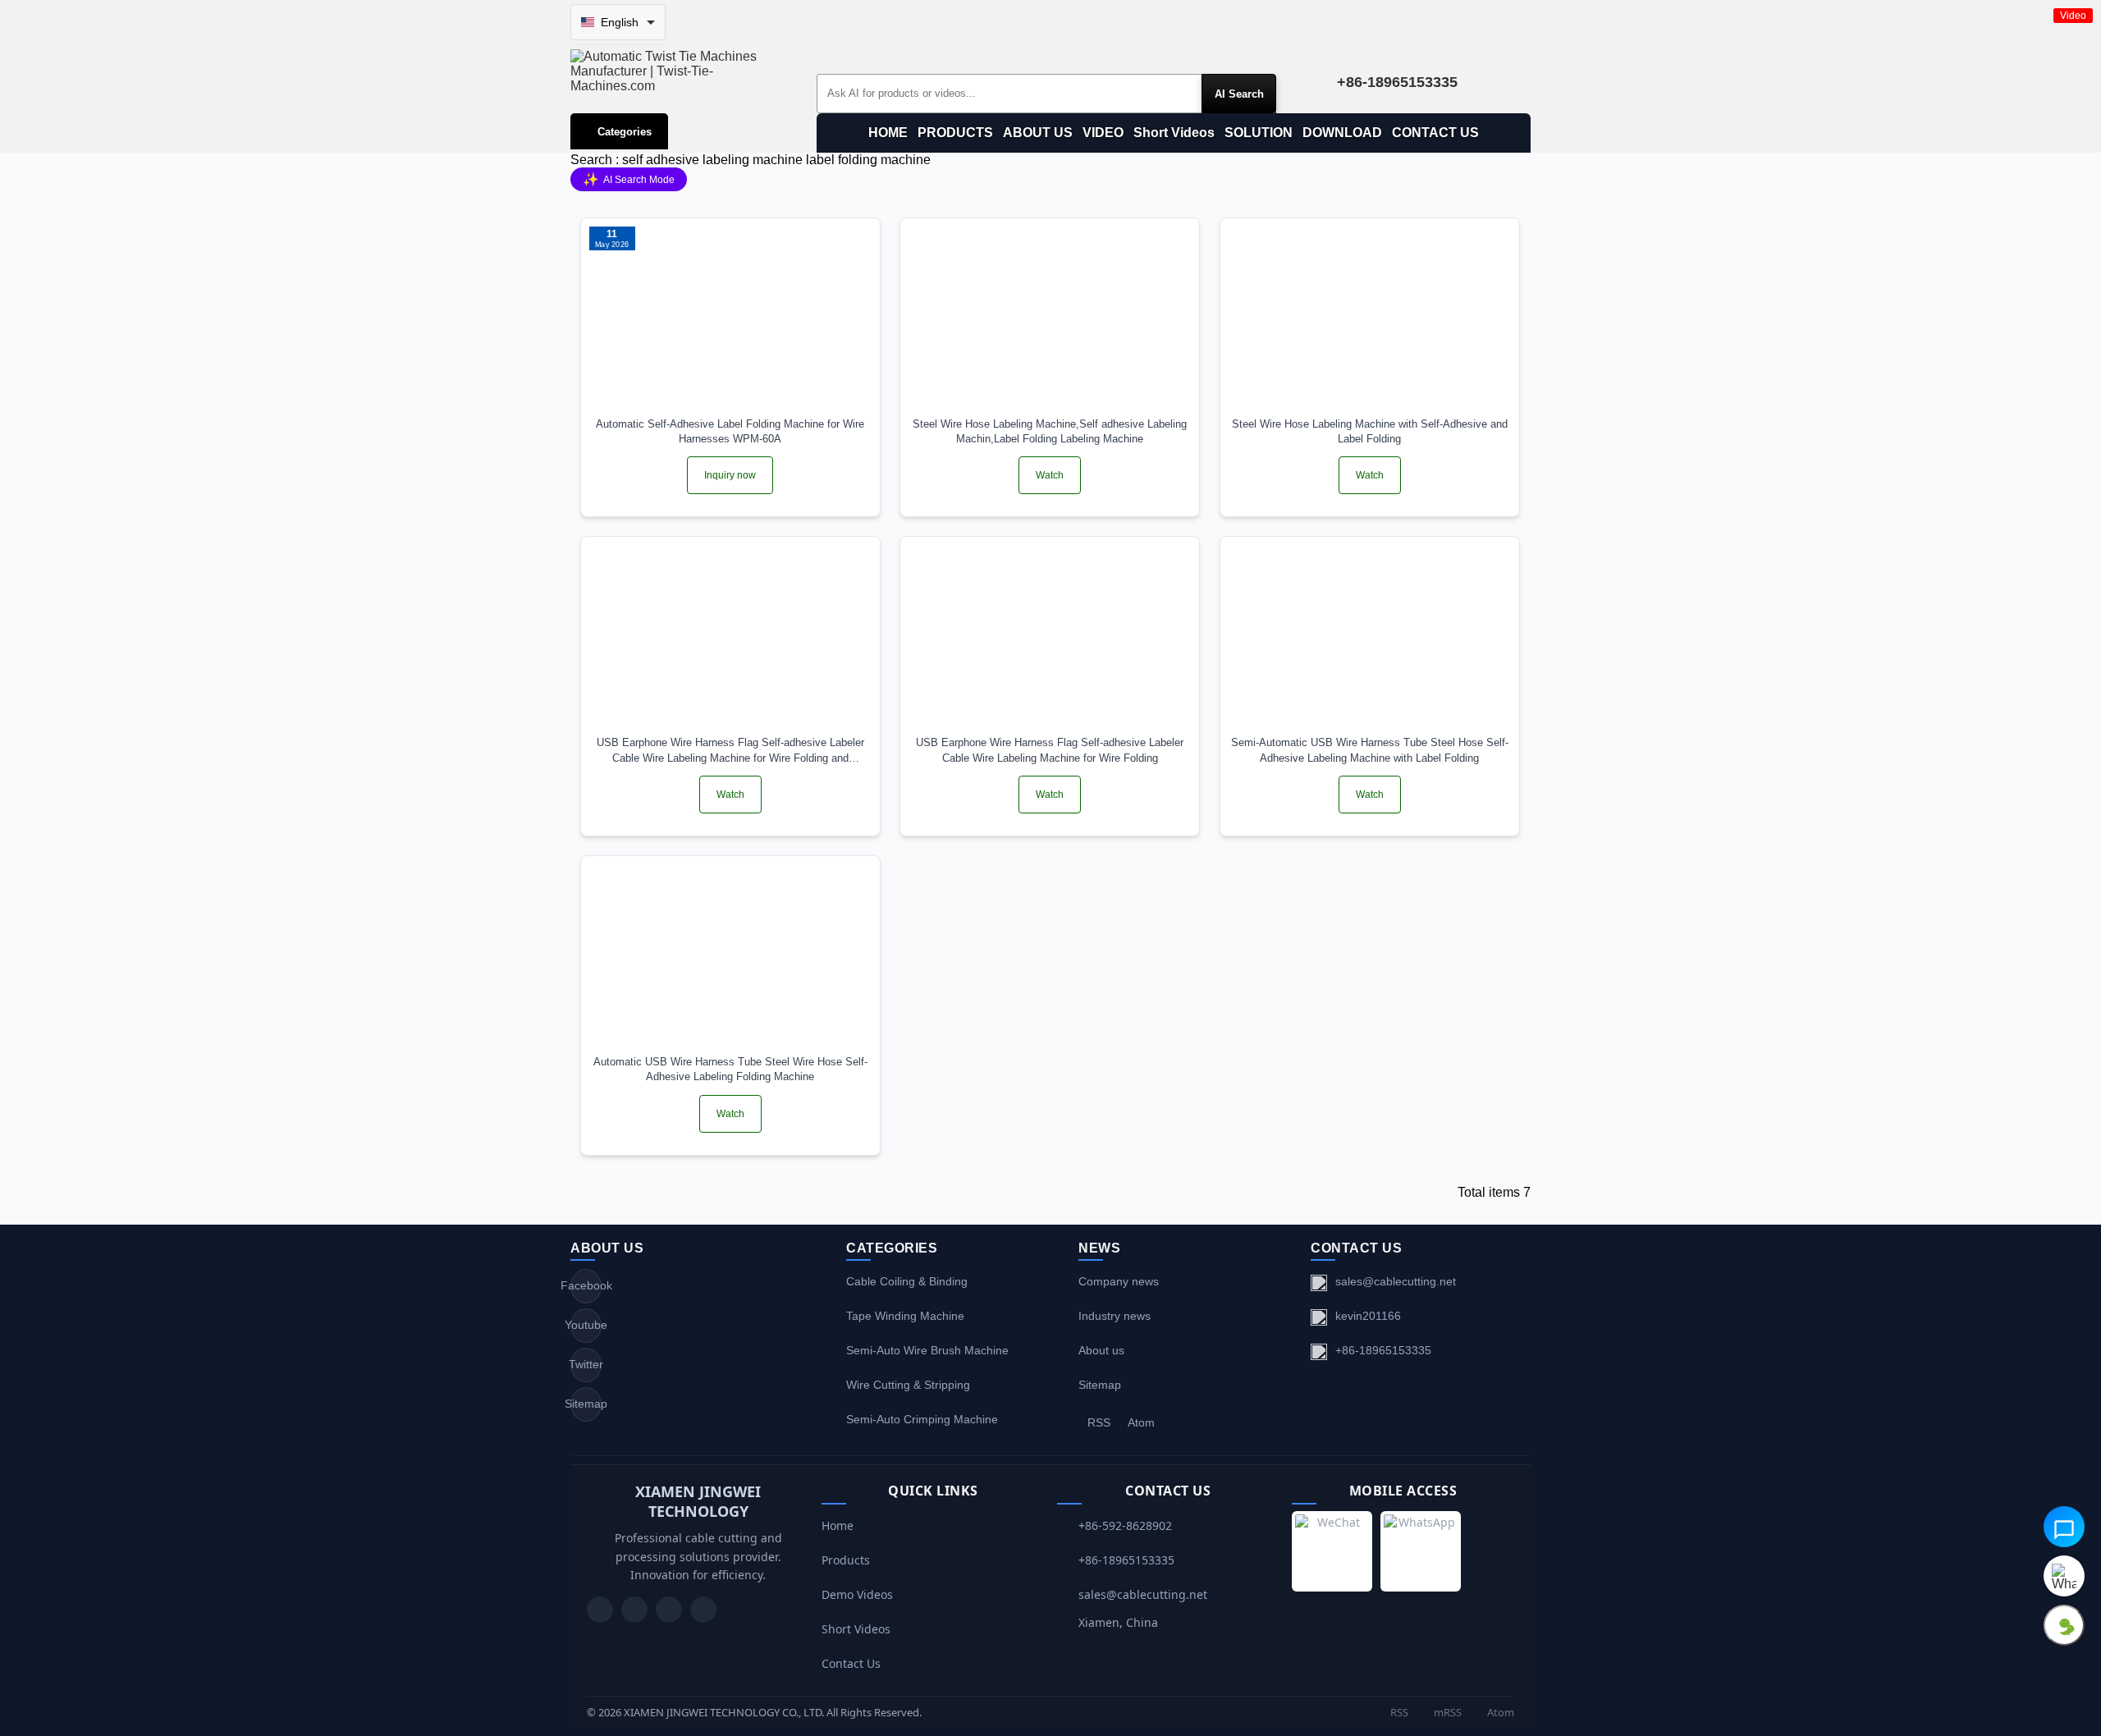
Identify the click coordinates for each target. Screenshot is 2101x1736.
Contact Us (851, 1663)
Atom (1141, 1422)
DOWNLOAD (1342, 133)
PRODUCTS (955, 133)
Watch (1050, 475)
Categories (625, 132)
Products (846, 1560)
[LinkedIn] (669, 1610)
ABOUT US (1038, 133)
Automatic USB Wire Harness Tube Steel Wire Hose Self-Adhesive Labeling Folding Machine (730, 1069)
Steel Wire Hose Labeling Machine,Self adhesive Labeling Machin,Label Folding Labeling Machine (1050, 431)
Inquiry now (730, 475)
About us (1101, 1350)
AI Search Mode (629, 179)
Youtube (586, 1325)
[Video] (1050, 317)
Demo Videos (857, 1594)
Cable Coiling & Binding (907, 1281)
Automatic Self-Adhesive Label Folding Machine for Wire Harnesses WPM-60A (730, 431)
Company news (1119, 1281)
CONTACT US (1435, 133)
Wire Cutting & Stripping (908, 1385)
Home (838, 1525)
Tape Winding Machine (905, 1316)
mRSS (1446, 1712)
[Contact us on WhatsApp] (2064, 1576)
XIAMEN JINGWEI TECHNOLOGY (698, 1501)
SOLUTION (1259, 133)
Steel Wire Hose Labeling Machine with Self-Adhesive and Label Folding (1370, 431)
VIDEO (1103, 133)
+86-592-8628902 (1125, 1525)
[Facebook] (634, 1610)
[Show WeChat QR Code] (2064, 1625)
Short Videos (1174, 133)
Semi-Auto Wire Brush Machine (927, 1350)
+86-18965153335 (1383, 1350)
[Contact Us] (703, 1610)
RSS (1099, 1422)
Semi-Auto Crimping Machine (922, 1419)
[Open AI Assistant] (2064, 1527)
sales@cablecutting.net (1396, 1281)
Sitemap (586, 1404)
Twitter (586, 1364)
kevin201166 (1368, 1316)
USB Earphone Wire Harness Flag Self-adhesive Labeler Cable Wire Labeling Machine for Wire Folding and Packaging (730, 751)
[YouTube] (600, 1610)
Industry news (1115, 1316)
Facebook (586, 1285)
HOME (888, 133)
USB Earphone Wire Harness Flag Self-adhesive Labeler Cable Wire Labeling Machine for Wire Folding (1050, 750)
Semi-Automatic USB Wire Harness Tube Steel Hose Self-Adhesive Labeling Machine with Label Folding (1370, 750)
